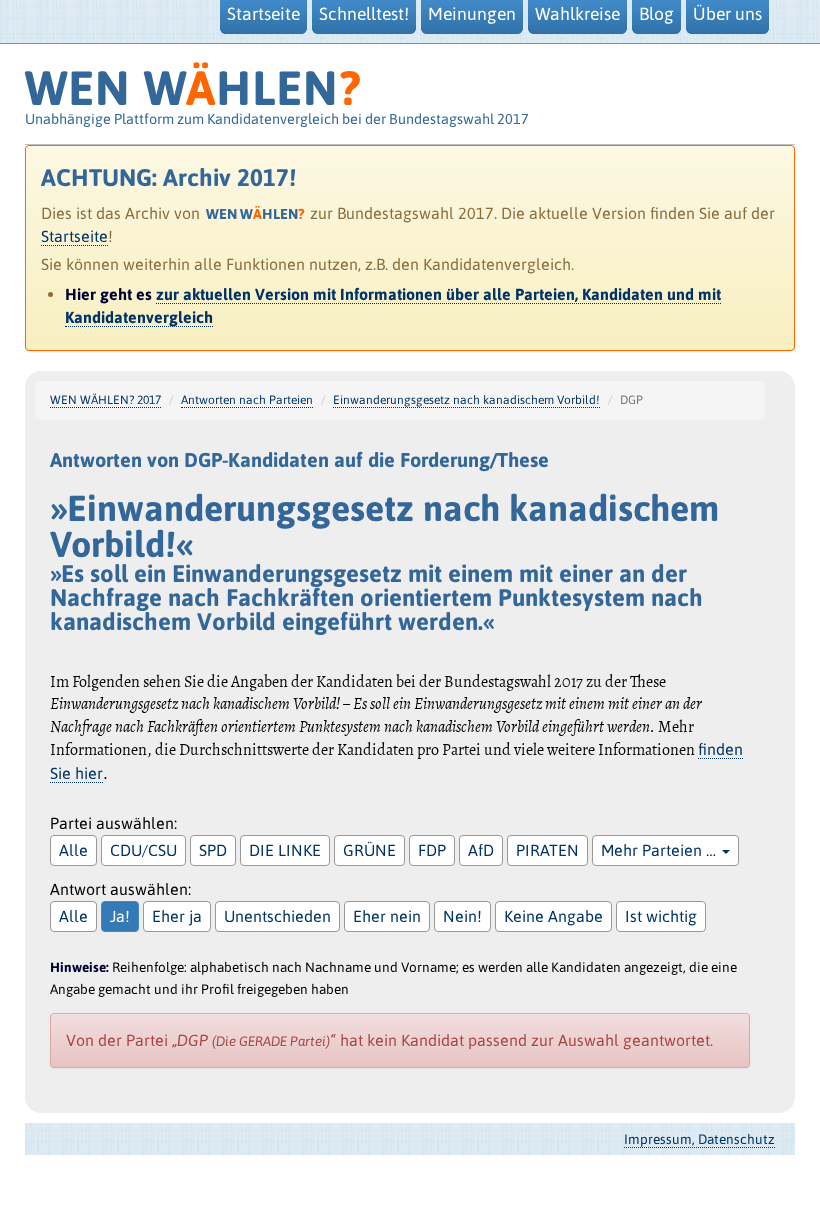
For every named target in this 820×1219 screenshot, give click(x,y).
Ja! (120, 916)
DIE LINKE (285, 850)
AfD (481, 850)
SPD (213, 850)
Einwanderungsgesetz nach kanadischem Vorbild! (466, 400)
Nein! (462, 916)
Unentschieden (277, 916)
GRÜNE (369, 850)
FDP (432, 850)
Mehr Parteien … (660, 850)
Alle (73, 850)
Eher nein (387, 916)
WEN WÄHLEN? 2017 (105, 400)
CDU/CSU (143, 850)
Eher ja (177, 916)
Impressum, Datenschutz (699, 1139)
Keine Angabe (553, 916)
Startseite (74, 236)
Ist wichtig (661, 916)
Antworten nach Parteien (247, 400)
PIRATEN (547, 850)
